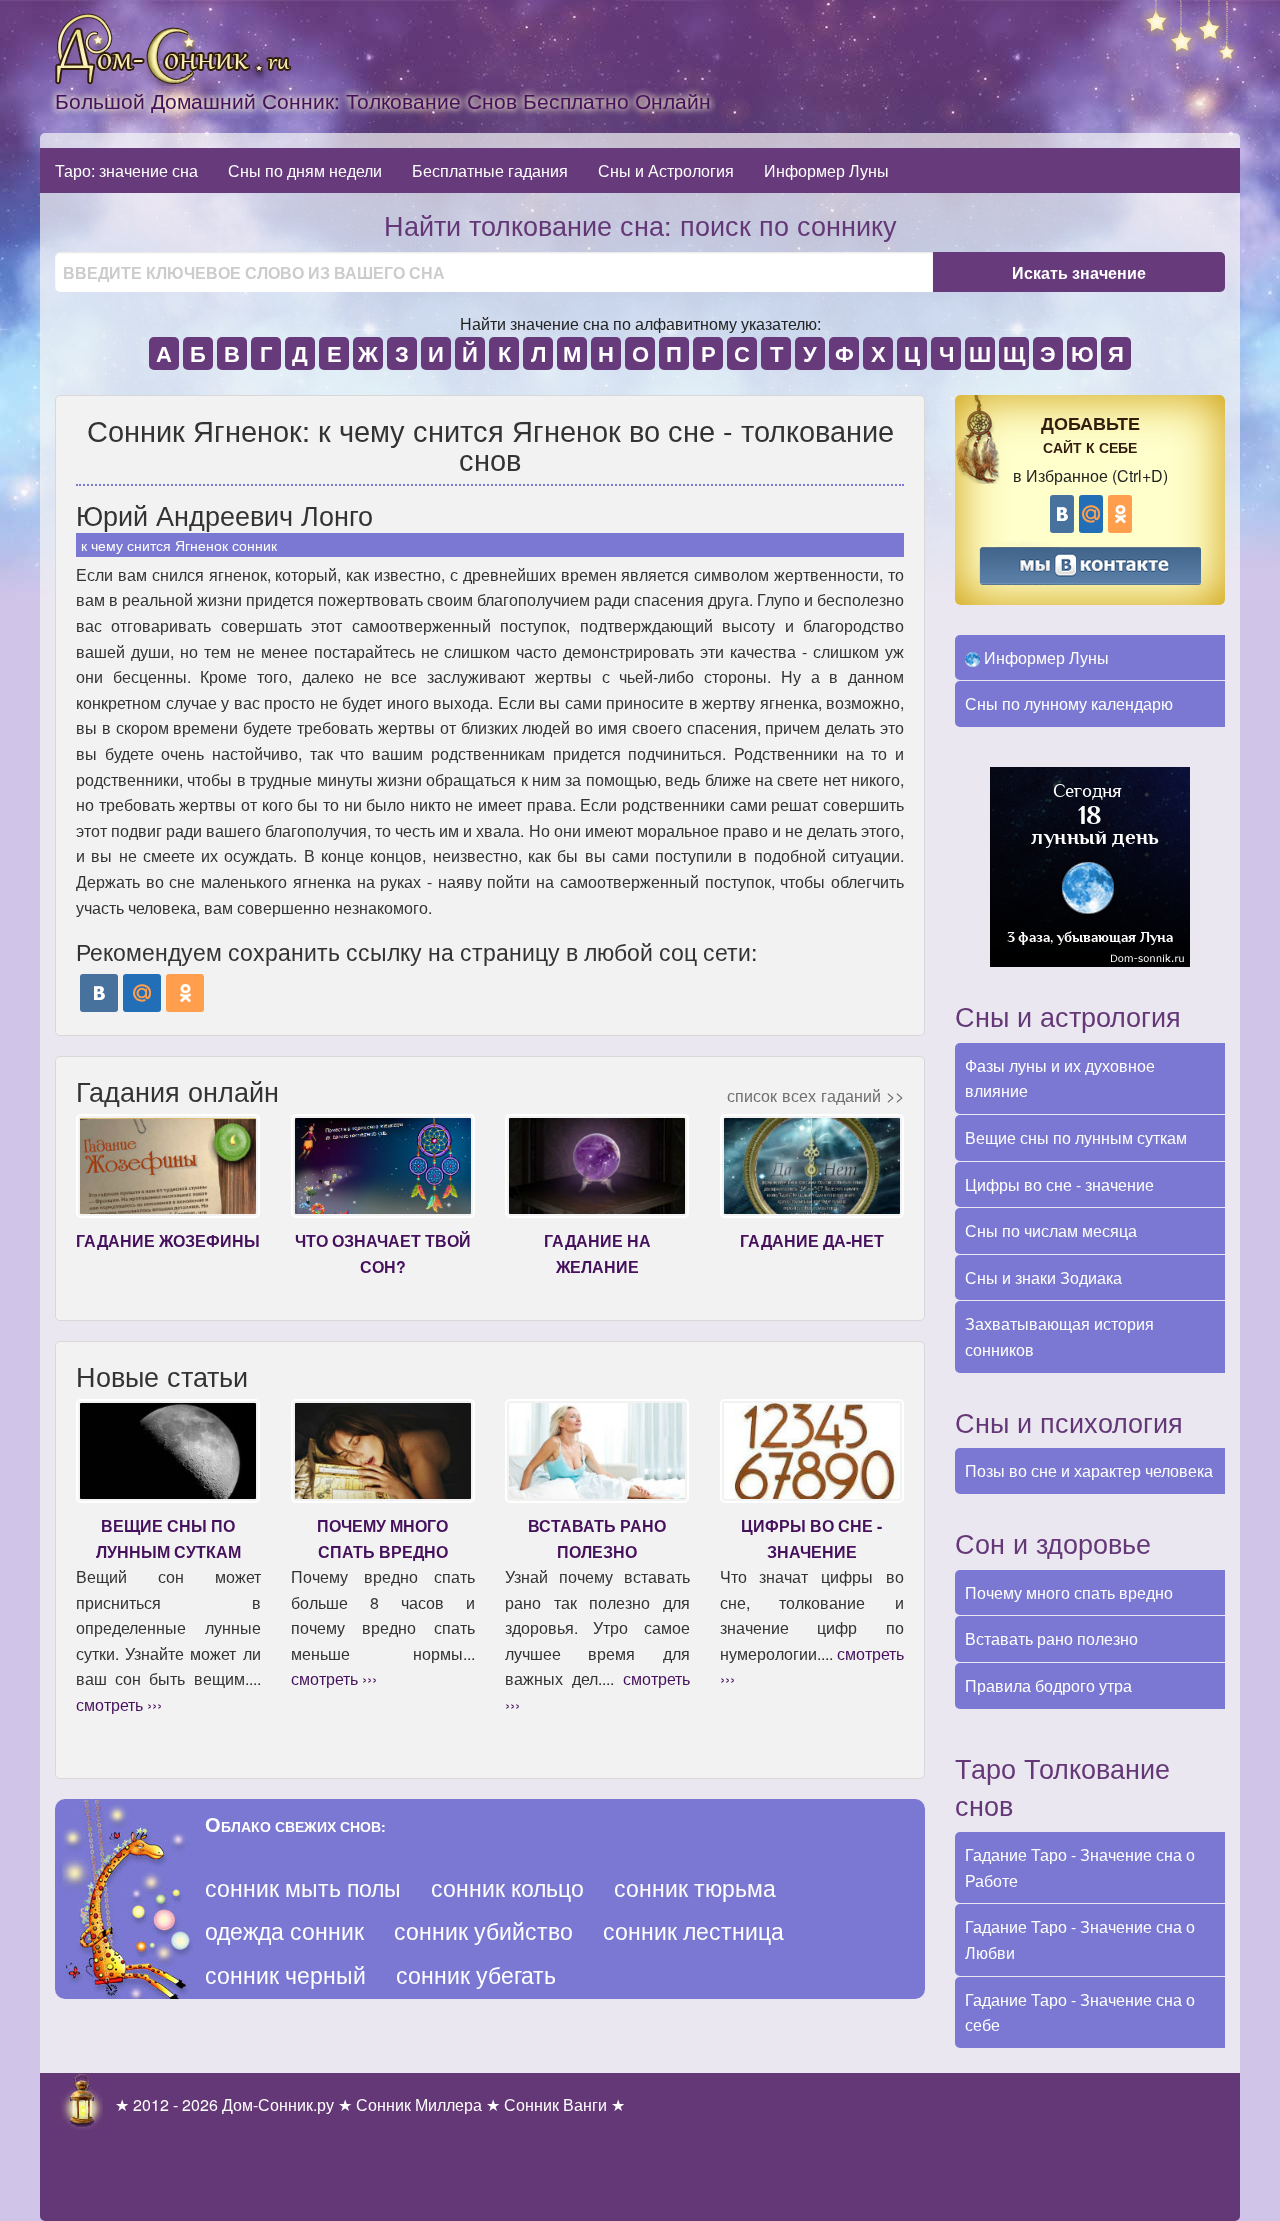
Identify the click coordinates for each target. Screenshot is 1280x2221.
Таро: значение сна (126, 170)
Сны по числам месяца (1051, 1230)
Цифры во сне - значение (1059, 1184)
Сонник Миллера (419, 2104)
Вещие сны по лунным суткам (1076, 1137)
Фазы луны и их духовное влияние (1060, 1078)
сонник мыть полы (303, 1887)
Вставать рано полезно (1051, 1638)
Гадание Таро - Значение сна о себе (1080, 2012)
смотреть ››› (119, 1704)
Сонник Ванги (555, 2104)
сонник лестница (693, 1930)
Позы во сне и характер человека (1089, 1470)
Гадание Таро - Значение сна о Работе (1080, 1867)
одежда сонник (284, 1930)
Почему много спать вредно (1069, 1592)
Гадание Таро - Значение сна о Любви (1080, 1939)
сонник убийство (483, 1930)
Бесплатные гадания (490, 170)
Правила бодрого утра (1048, 1685)
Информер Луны (826, 170)
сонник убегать (476, 1974)
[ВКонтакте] (99, 993)
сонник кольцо (507, 1887)
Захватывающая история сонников (1059, 1336)
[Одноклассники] (185, 993)
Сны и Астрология (666, 170)
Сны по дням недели (305, 170)
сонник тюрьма (695, 1887)
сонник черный (285, 1974)
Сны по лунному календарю (1069, 703)
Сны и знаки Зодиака (1043, 1277)
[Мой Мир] (142, 993)
